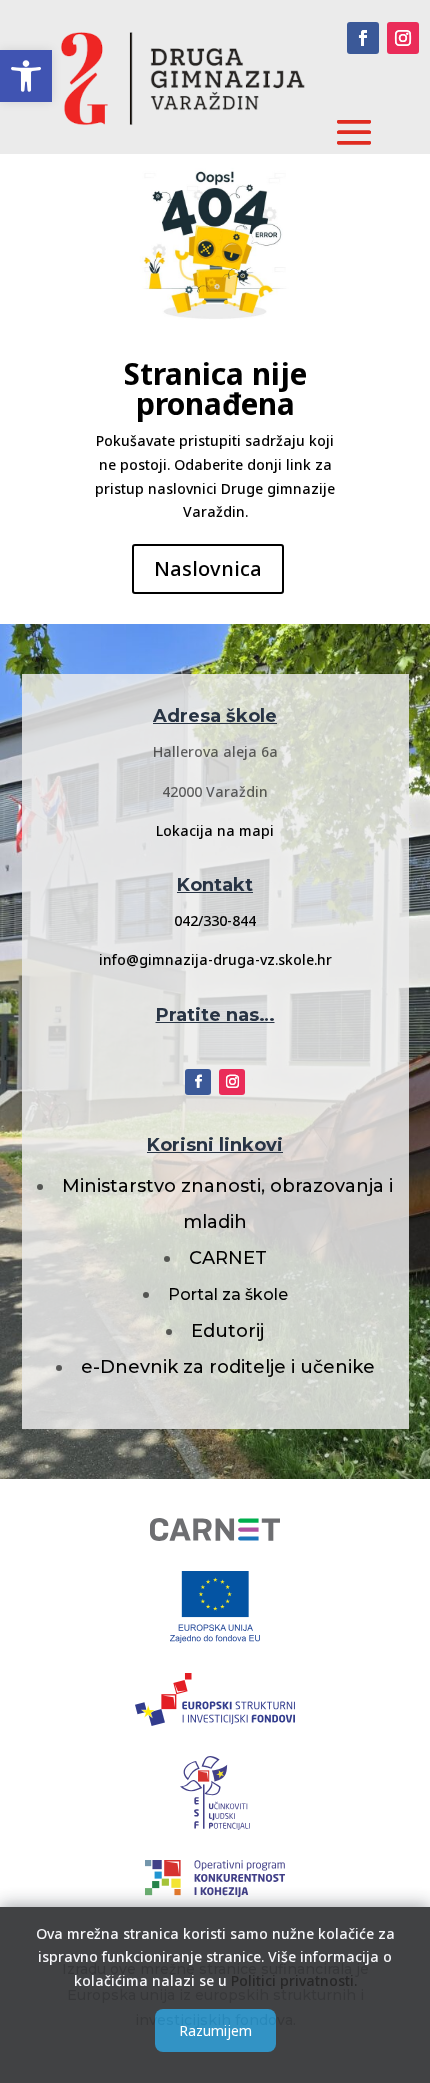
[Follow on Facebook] (363, 38)
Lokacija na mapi (215, 830)
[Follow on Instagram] (403, 38)
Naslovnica (208, 568)
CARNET (228, 1258)
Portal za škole (228, 1294)
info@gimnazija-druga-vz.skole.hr (215, 959)
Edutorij (227, 1331)
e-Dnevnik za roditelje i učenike (228, 1367)
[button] (26, 76)
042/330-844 (215, 920)
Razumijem (215, 2030)
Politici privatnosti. (294, 1980)
